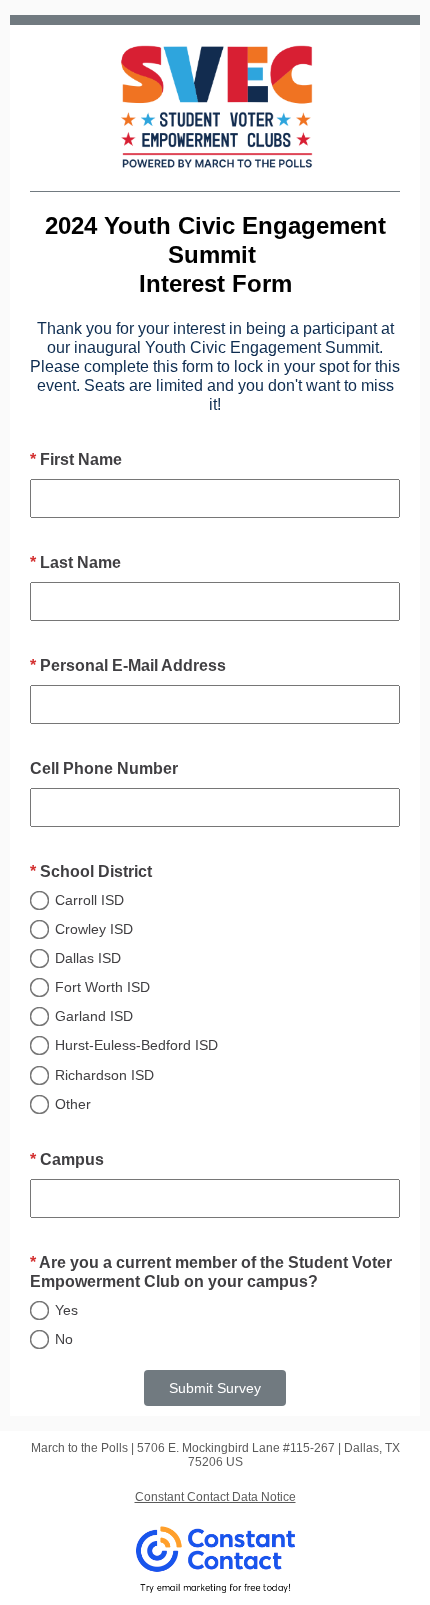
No (64, 1339)
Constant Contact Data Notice (215, 1497)
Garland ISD (94, 1016)
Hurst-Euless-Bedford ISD (136, 1045)
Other (73, 1104)
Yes (66, 1310)
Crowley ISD (94, 929)
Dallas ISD (88, 958)
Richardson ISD (104, 1075)
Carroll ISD (89, 900)
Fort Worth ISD (102, 987)
